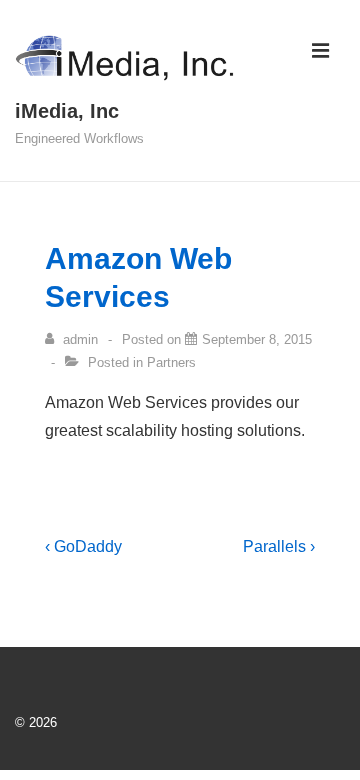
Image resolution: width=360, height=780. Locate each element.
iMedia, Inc (67, 111)
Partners (171, 362)
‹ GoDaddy (83, 546)
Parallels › (279, 546)
